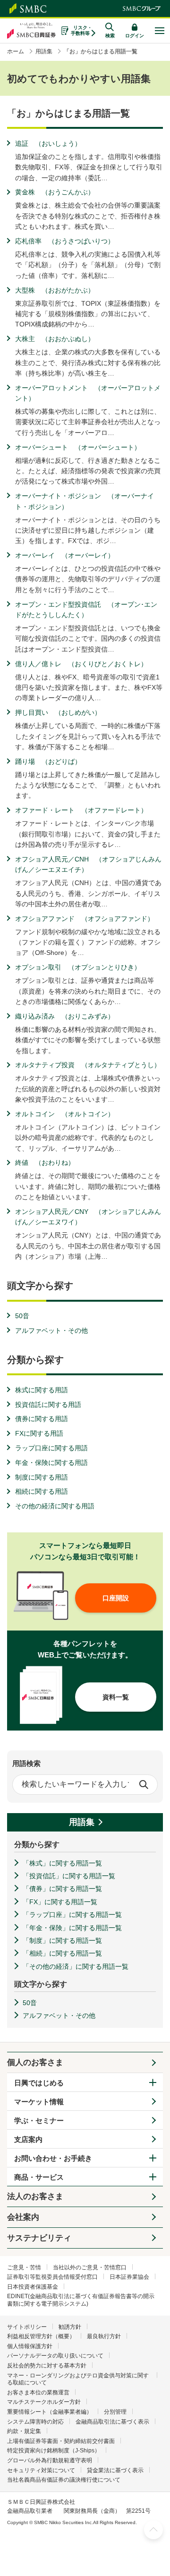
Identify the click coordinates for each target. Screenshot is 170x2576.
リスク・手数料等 (81, 30)
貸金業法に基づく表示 (115, 2470)
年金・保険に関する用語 (51, 1463)
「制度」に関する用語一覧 (62, 1940)
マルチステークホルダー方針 (44, 2402)
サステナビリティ (39, 2238)
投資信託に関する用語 (48, 1405)
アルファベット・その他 (51, 1330)
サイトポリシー (27, 2327)
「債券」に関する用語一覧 (62, 1889)
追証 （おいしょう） (48, 143)
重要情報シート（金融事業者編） (50, 2412)
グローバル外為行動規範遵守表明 (50, 2460)
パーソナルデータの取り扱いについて (55, 2356)
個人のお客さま (35, 2062)
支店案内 (28, 2139)
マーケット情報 (39, 2102)
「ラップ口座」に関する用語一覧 (72, 1915)
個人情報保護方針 (30, 2346)
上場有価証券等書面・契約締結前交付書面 (61, 2441)
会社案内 (23, 2217)
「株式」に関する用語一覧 (62, 1863)
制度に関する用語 (42, 1477)
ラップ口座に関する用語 (51, 1448)
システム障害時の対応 (35, 2422)
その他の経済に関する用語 (55, 1506)
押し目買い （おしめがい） (58, 712)
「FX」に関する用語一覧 (60, 1902)
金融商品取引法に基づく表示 (112, 2422)
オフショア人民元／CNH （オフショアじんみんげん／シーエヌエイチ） (88, 864)
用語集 (82, 1822)
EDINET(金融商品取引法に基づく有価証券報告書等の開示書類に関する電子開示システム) (81, 2300)
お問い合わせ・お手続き (53, 2158)
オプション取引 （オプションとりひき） (78, 967)
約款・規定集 (24, 2431)
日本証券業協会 (129, 2277)
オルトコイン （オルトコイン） (65, 1114)
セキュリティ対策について (41, 2470)
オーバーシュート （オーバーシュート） (78, 447)
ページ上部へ (153, 2530)
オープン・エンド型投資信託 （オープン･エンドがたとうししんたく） (86, 610)
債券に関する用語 (42, 1419)
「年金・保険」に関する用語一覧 (72, 1928)
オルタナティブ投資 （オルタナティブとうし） (88, 1065)
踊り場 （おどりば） (48, 761)
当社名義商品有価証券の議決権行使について (64, 2480)
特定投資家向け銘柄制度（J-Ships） (54, 2451)
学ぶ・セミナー (39, 2120)
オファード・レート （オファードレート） (81, 810)
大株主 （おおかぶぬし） (55, 339)
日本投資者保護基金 (33, 2287)
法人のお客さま (35, 2196)
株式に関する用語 (42, 1390)
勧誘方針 (70, 2327)
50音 (22, 1316)
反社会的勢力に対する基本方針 (47, 2366)
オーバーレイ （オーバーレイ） (65, 555)
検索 (144, 1784)
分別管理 (115, 2412)
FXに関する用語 (39, 1433)
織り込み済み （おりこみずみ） (65, 1016)
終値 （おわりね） (45, 1163)
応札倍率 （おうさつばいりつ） (65, 241)
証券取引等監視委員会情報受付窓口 (52, 2277)
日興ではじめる (39, 2083)
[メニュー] (159, 31)
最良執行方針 (104, 2336)
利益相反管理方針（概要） (41, 2336)
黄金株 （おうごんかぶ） (55, 192)
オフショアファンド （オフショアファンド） (85, 919)
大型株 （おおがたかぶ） (55, 290)
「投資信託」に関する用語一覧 (69, 1876)
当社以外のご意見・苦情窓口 (90, 2267)
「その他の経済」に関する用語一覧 (76, 1966)
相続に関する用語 (42, 1491)
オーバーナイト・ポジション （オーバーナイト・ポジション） (85, 501)
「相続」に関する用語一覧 (62, 1953)
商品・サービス (39, 2177)
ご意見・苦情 (24, 2267)
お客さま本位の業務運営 (38, 2392)
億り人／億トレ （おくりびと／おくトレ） (81, 664)
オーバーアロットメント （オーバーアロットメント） (88, 393)
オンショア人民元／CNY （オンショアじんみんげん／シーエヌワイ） (88, 1217)
